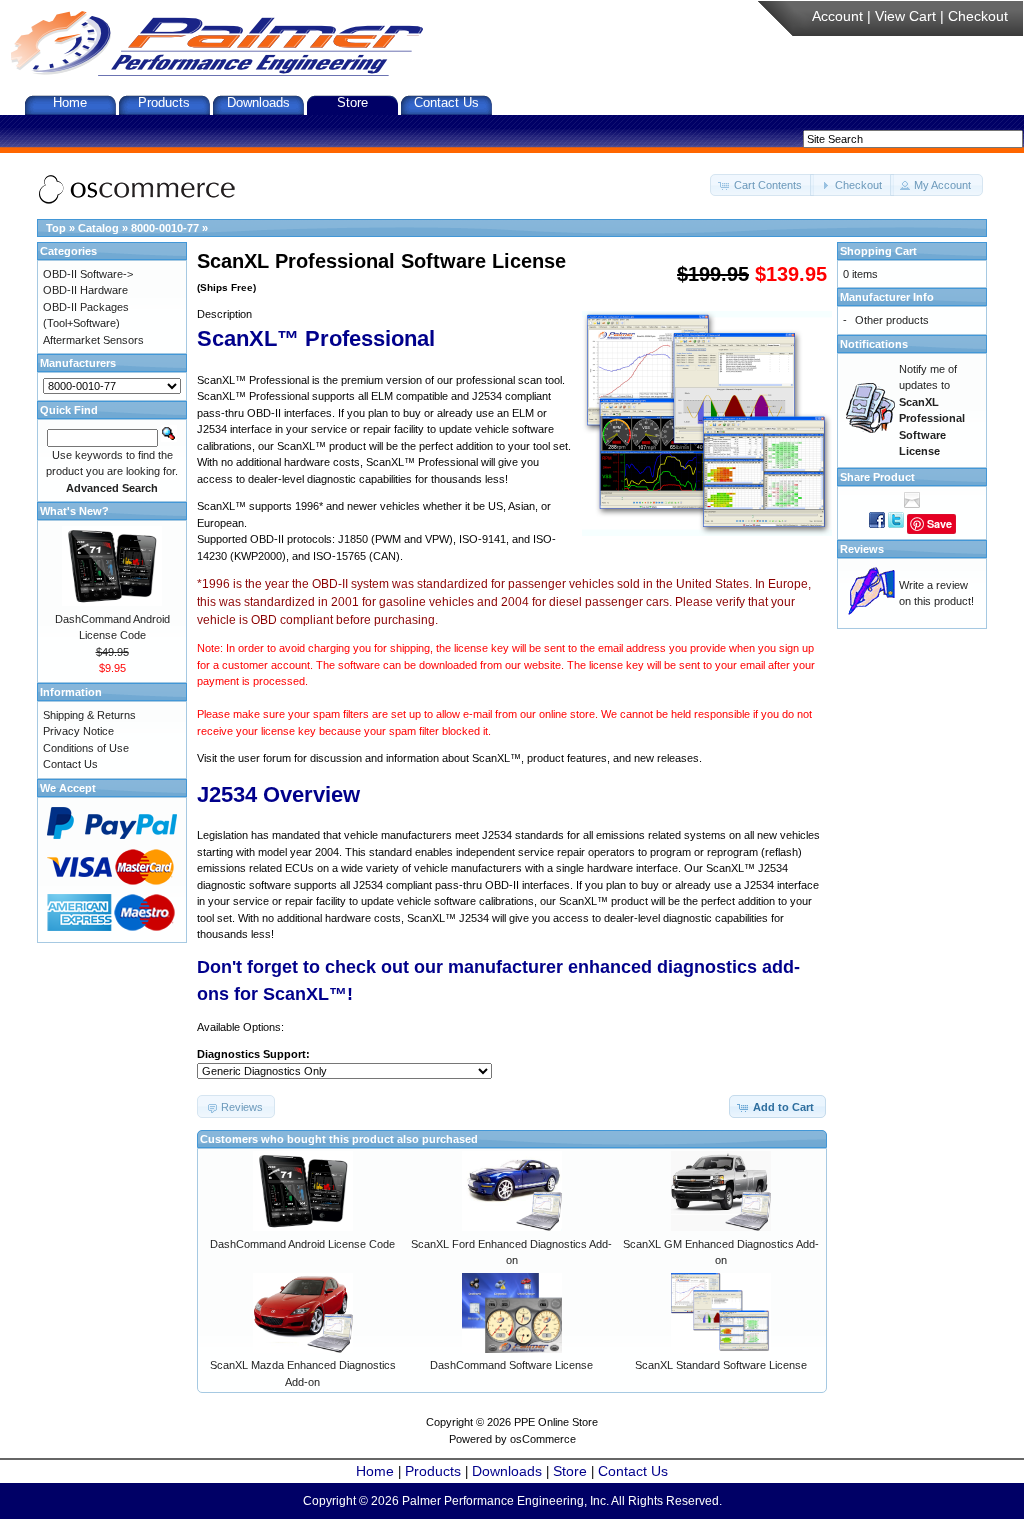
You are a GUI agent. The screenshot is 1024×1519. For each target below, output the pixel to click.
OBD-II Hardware (85, 290)
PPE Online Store (556, 1422)
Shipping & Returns (89, 715)
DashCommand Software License (511, 1365)
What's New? (74, 511)
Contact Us (446, 102)
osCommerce (543, 1439)
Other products (892, 320)
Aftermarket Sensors (93, 340)
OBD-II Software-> (88, 274)
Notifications (874, 344)
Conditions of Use (86, 748)
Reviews (862, 549)
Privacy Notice (78, 731)
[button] (762, 185)
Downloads (258, 102)
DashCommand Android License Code (302, 1244)
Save (939, 523)
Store (352, 102)
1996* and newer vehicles (357, 506)
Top (56, 228)
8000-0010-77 (165, 228)
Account (837, 16)
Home (70, 102)
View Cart (905, 16)
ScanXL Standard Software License (721, 1365)
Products (164, 102)
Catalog (98, 228)
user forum (264, 758)
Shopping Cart (878, 251)
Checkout (978, 16)
